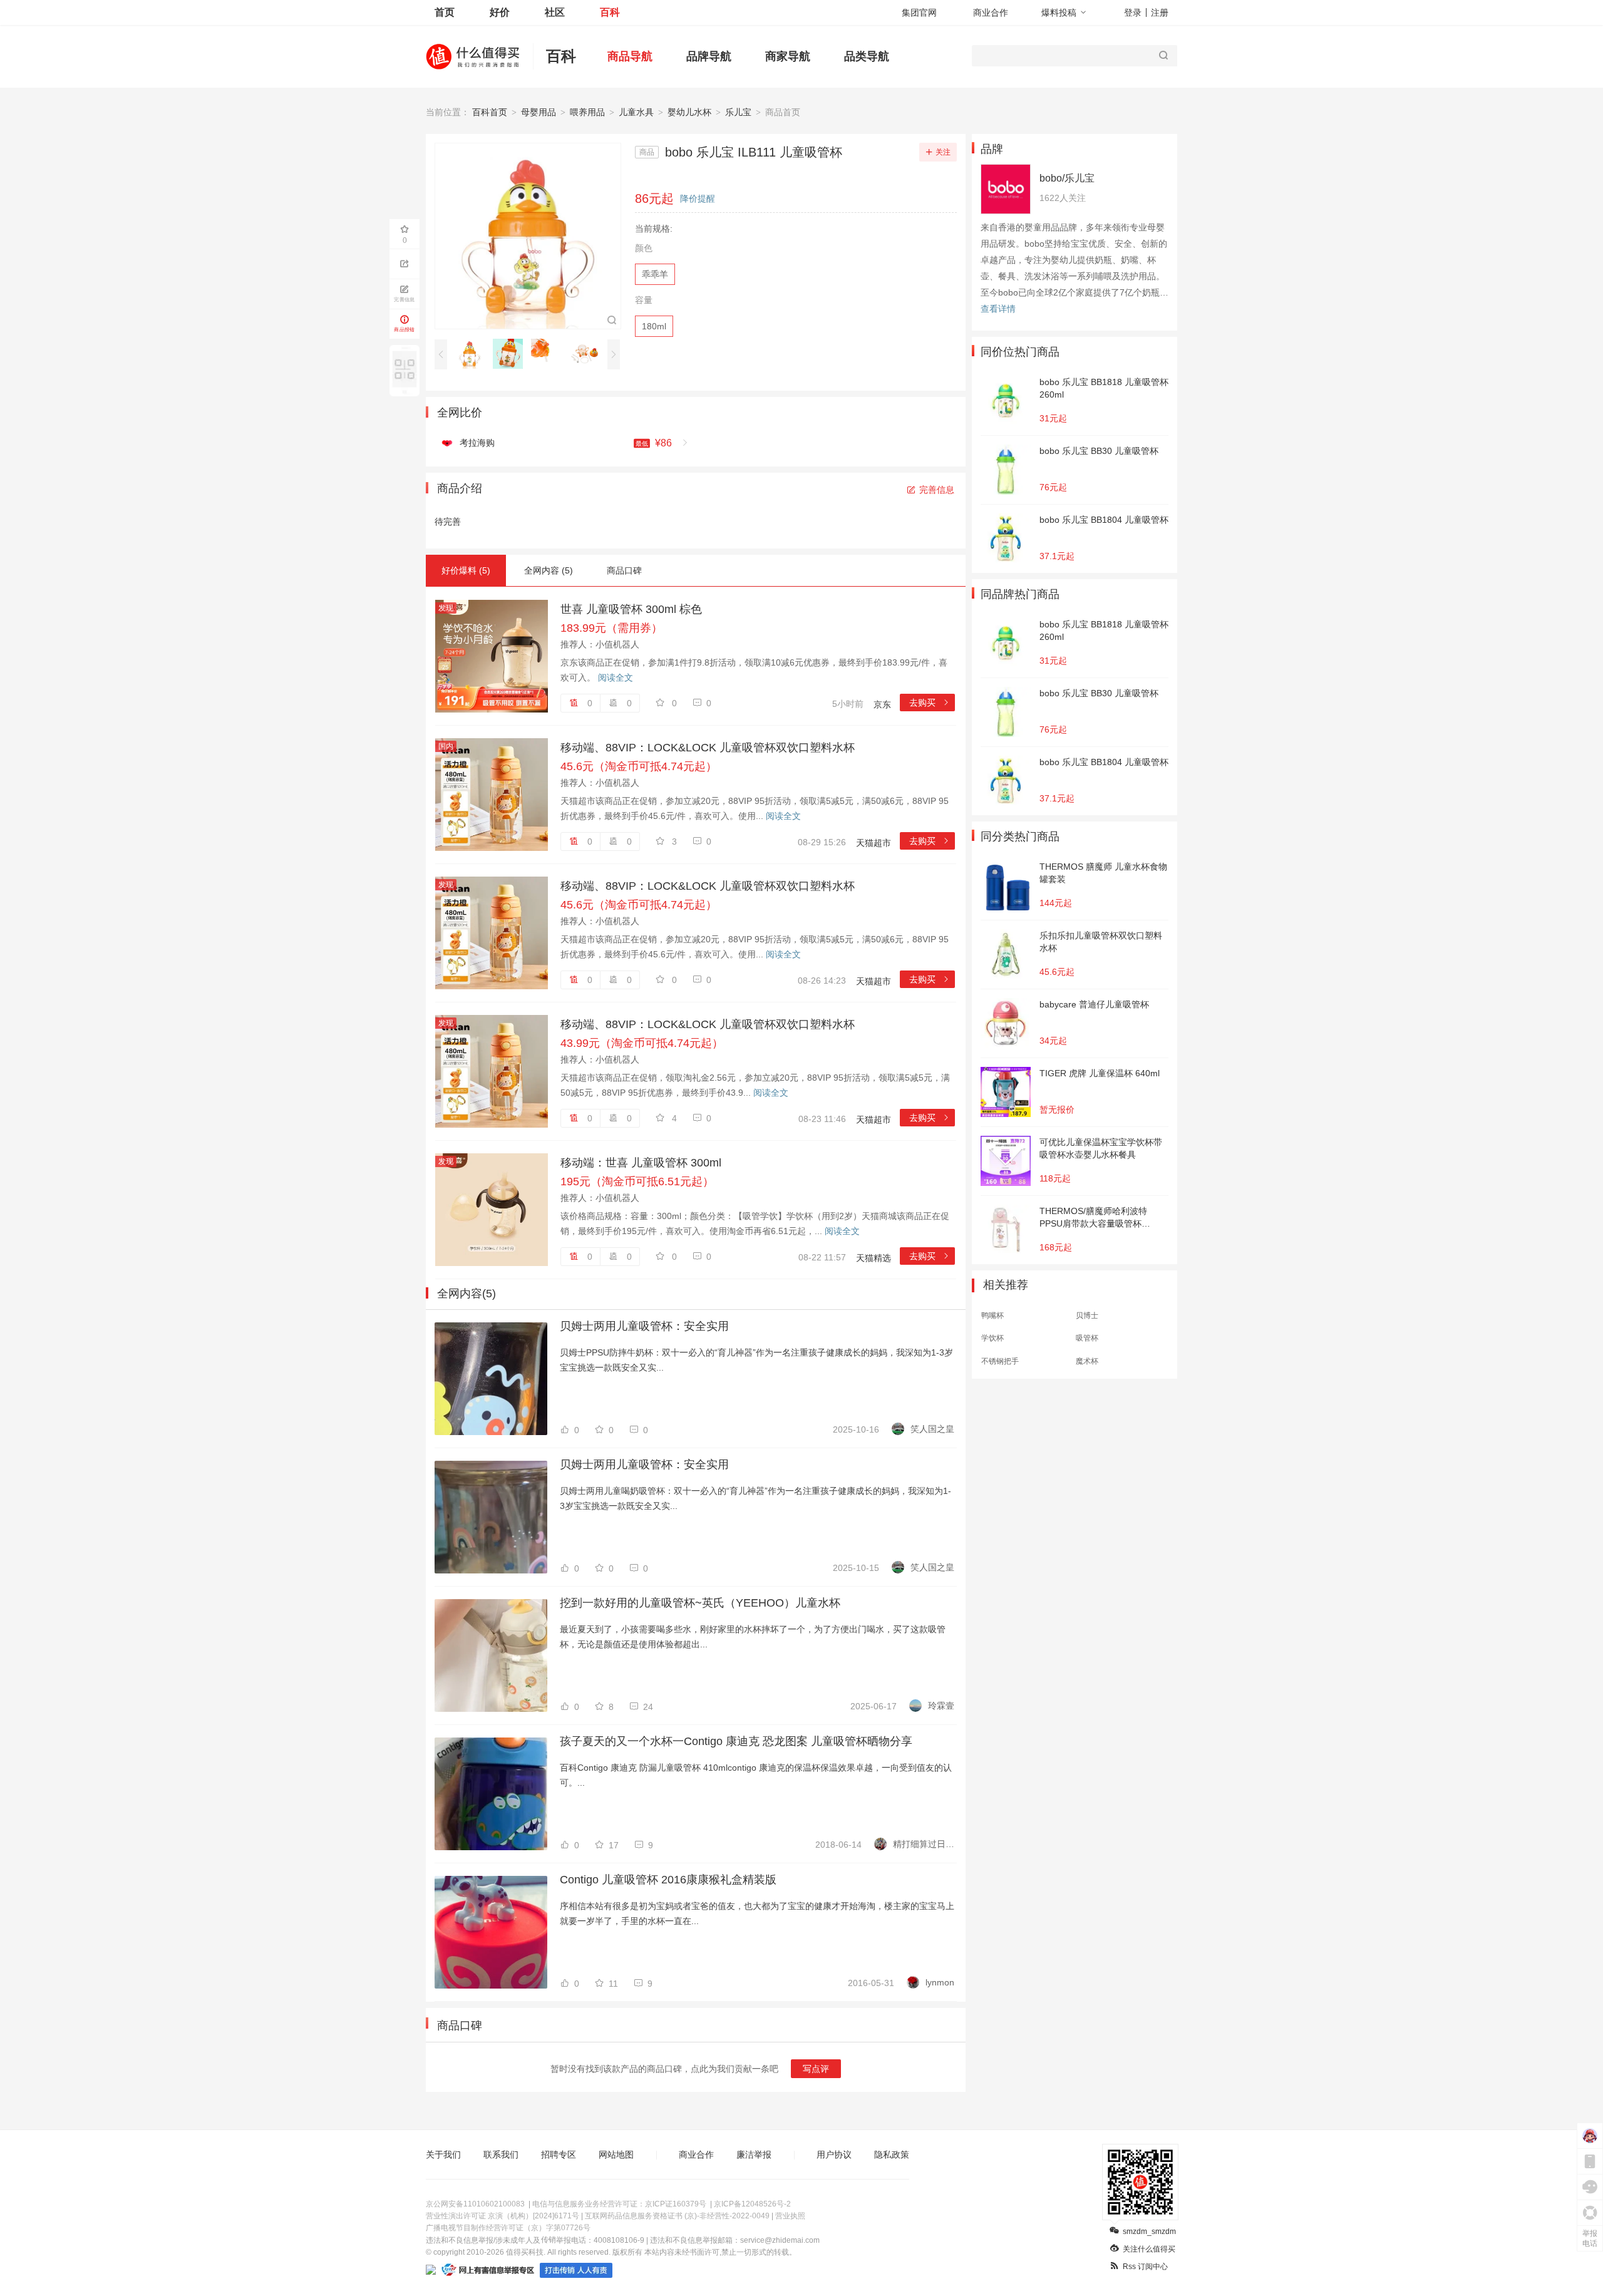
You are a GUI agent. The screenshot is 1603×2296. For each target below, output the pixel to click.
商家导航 (788, 56)
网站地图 (616, 2154)
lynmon (940, 1982)
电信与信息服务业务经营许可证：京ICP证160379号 (619, 2204)
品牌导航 (709, 56)
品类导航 (867, 56)
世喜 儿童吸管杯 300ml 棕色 (631, 609)
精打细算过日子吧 (924, 1844)
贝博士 (1087, 1315)
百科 (610, 12)
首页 (445, 12)
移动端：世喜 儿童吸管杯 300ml (641, 1163)
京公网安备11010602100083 (475, 2204)
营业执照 (790, 2216)
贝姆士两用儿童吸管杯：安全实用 (644, 1326)
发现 (446, 608)
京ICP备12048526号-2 (752, 2204)
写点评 (816, 2069)
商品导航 (630, 56)
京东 (882, 704)
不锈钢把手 (1000, 1361)
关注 (943, 152)
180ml (654, 326)
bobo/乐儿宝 (1067, 178)
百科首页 (490, 112)
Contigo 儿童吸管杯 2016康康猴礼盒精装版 (668, 1880)
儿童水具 (636, 112)
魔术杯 (1087, 1361)
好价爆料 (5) (466, 570)
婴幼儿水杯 (689, 112)
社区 (555, 12)
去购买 (930, 703)
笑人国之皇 (932, 1429)
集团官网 (919, 13)
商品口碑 (624, 570)
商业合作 (991, 13)
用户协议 (834, 2154)
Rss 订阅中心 (1145, 2267)
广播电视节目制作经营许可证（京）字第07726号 (508, 2228)
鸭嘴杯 (992, 1315)
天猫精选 (874, 1258)
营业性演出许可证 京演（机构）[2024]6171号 (503, 2216)
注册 (1160, 13)
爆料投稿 (1059, 13)
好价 (500, 12)
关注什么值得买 (1149, 2249)
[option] (473, 354)
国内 (446, 746)
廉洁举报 (754, 2154)
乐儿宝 (738, 112)
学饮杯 (992, 1338)
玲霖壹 (941, 1706)
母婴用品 (539, 112)
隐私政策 (892, 2154)
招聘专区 (559, 2154)
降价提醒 (698, 198)
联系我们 (501, 2154)
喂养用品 (587, 112)
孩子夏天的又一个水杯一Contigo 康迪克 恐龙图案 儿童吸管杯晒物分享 (736, 1741)
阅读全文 (616, 677)
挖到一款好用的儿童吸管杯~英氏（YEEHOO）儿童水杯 (700, 1603)
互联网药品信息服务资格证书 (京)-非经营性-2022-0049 (677, 2216)
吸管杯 (1087, 1338)
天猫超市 (874, 843)
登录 (1133, 13)
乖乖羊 (655, 274)
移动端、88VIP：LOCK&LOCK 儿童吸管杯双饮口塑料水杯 (708, 748)
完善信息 (937, 490)
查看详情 (998, 309)
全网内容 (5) (549, 570)
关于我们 (443, 2154)
